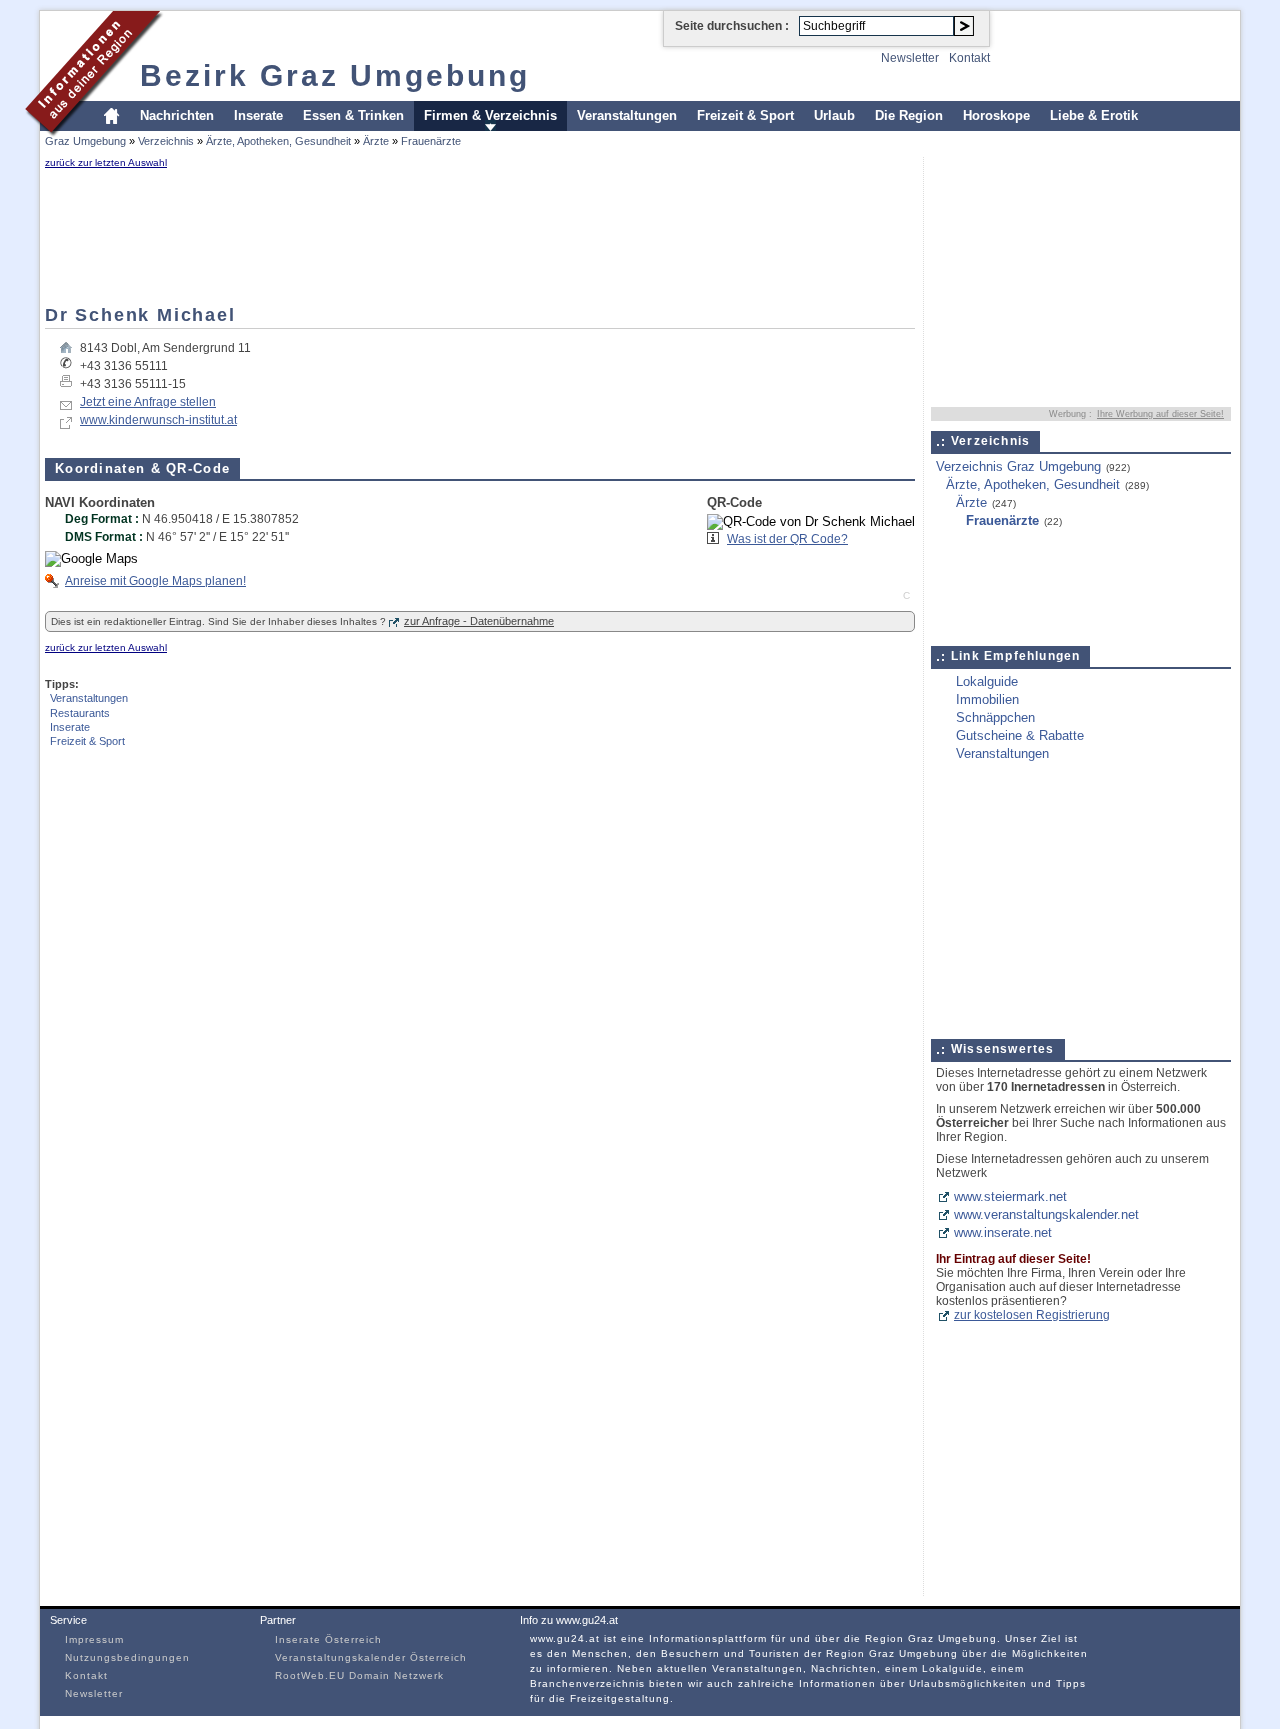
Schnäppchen (995, 717)
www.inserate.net (1003, 1232)
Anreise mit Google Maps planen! (155, 581)
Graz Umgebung (85, 141)
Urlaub (834, 115)
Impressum (94, 1639)
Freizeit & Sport (745, 115)
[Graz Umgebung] (94, 133)
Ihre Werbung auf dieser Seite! (1160, 414)
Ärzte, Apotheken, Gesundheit (278, 141)
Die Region (909, 115)
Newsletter (910, 58)
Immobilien (987, 699)
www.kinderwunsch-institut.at (158, 420)
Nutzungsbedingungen (127, 1657)
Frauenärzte (431, 141)
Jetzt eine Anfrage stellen (148, 402)
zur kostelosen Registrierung (1032, 1315)
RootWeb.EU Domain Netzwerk (359, 1675)
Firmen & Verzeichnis (490, 115)
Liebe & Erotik (1094, 115)
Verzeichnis (166, 141)
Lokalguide (987, 681)
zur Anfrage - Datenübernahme (479, 621)
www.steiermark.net (1010, 1196)
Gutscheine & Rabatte (1020, 735)
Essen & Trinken (353, 115)
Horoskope (996, 115)
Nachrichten (177, 115)
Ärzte (376, 141)
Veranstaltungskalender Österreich (371, 1657)
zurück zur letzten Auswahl (106, 162)
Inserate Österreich (328, 1639)
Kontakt (969, 58)
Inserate (258, 115)
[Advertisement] (105, 237)
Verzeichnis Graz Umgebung (1018, 466)
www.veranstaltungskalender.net (1046, 1214)
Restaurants (80, 713)
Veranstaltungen (627, 115)
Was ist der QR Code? (787, 539)
